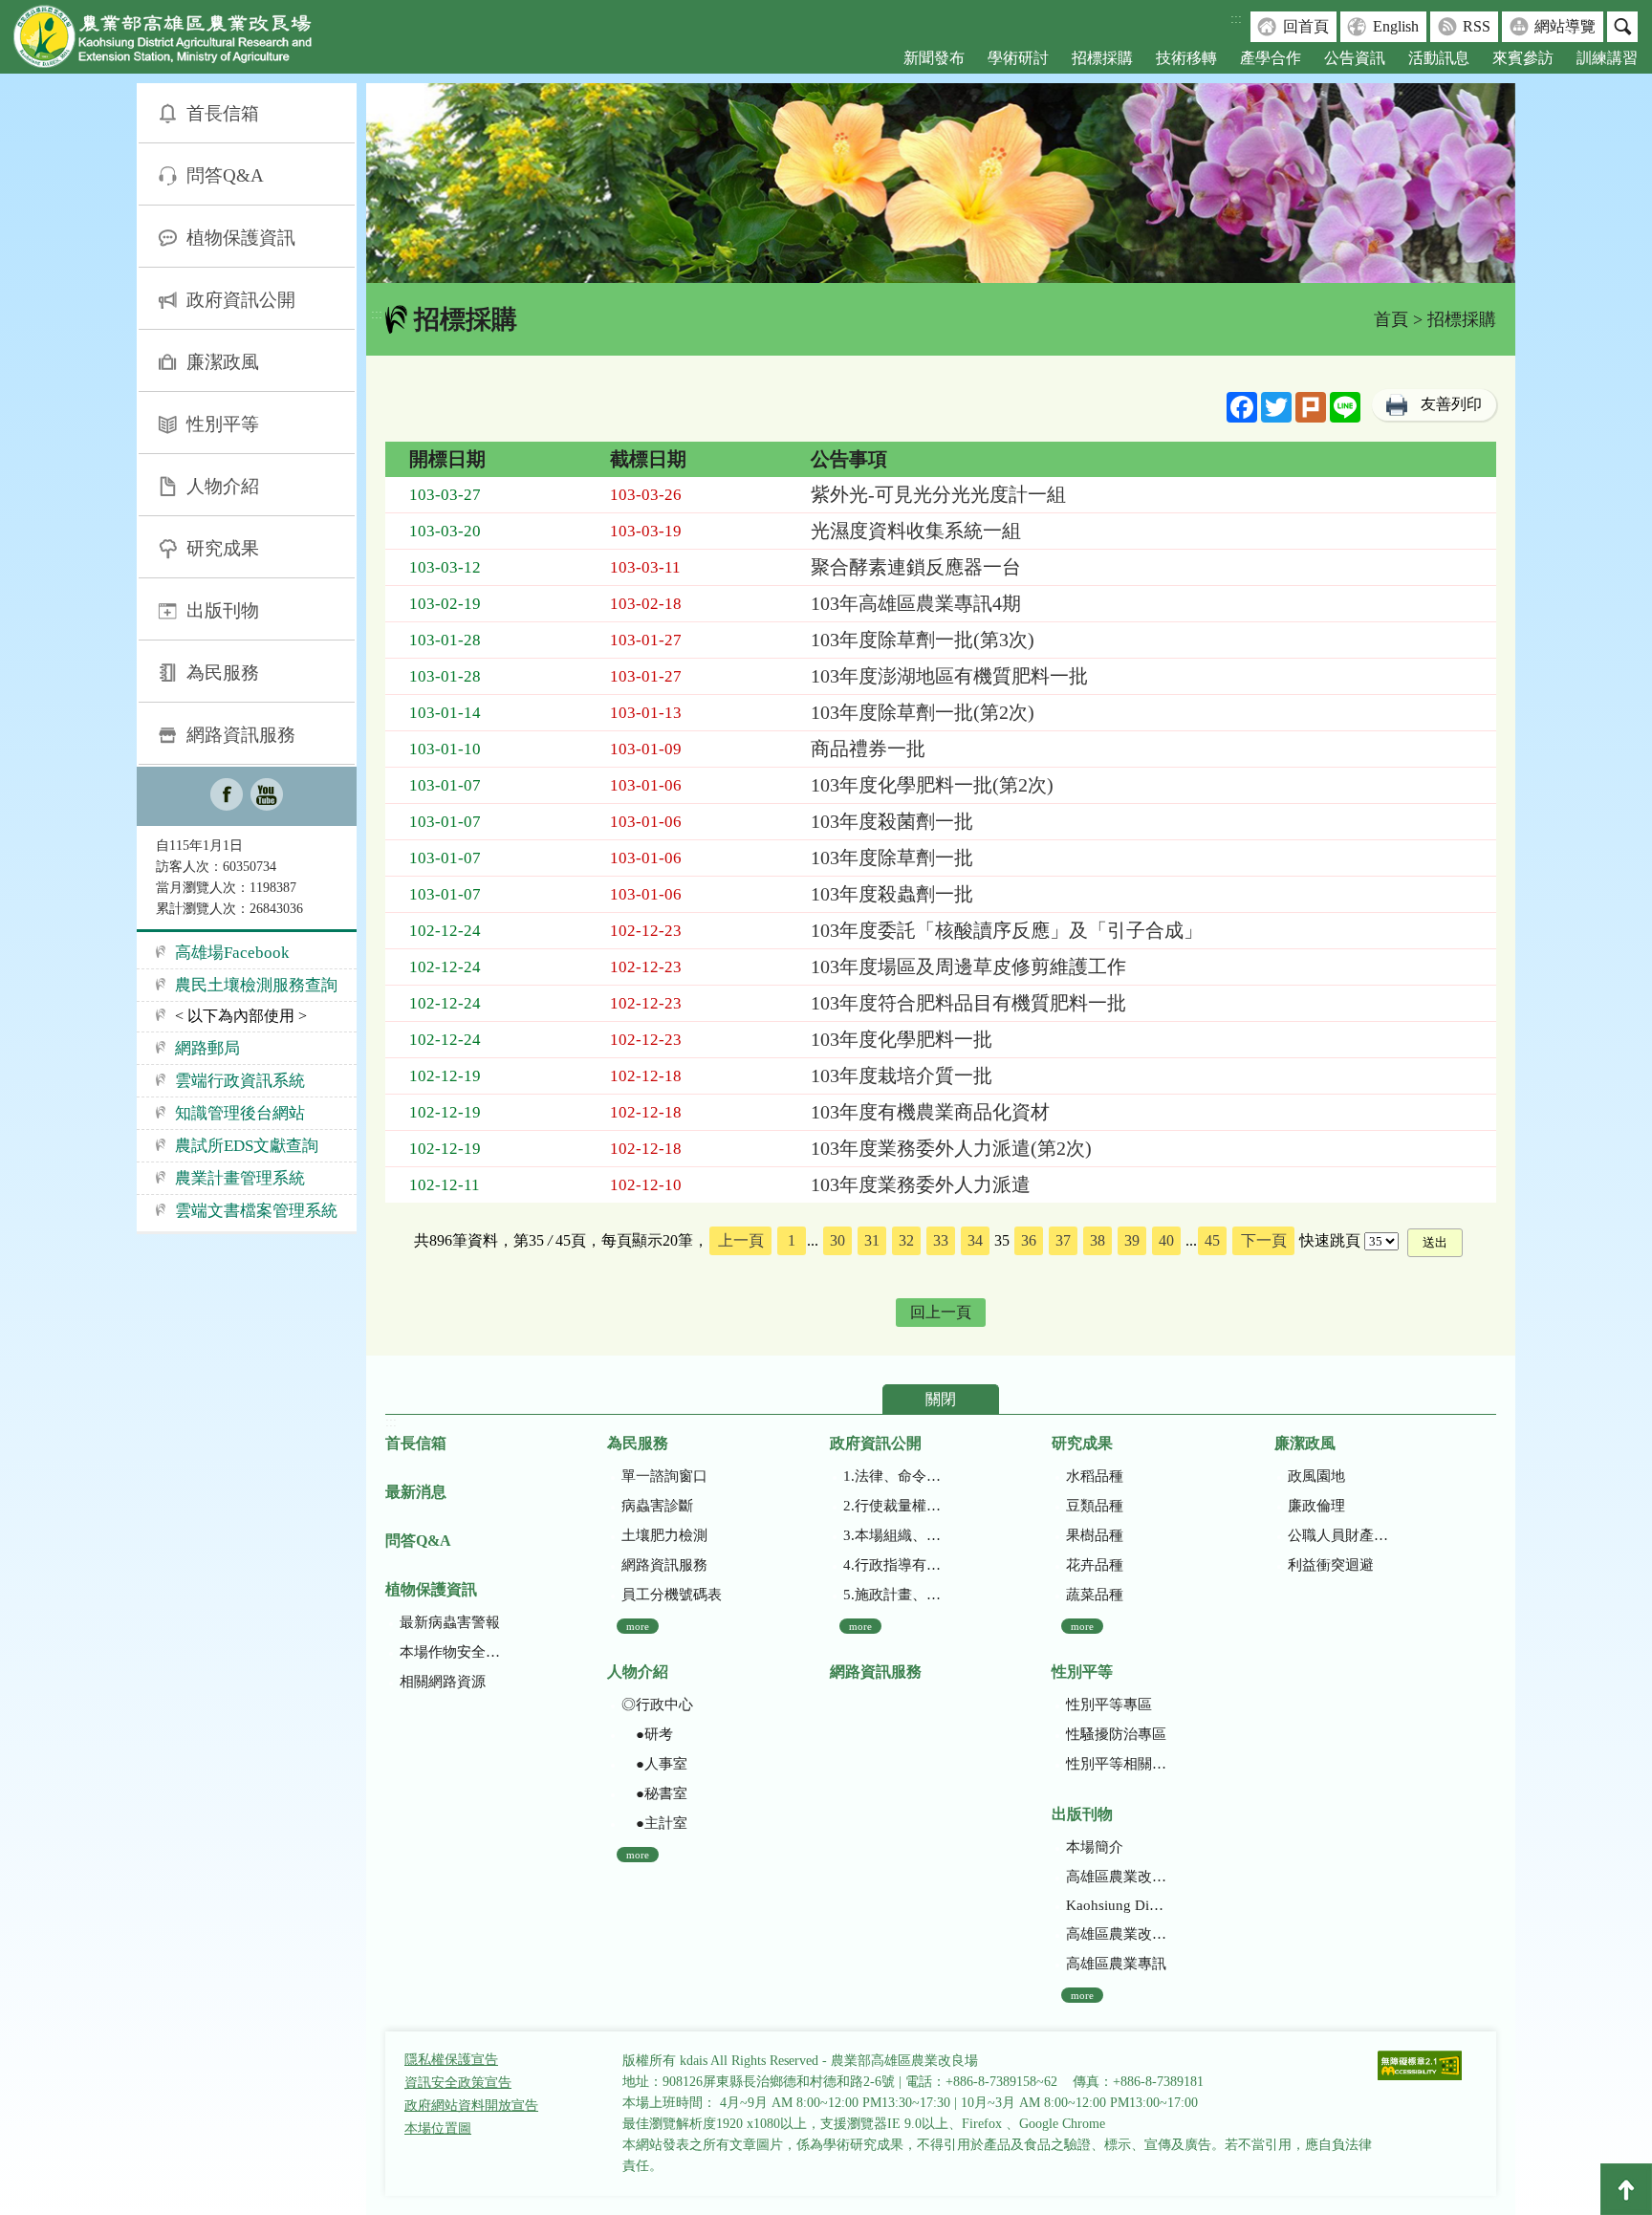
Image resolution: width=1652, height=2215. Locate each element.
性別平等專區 (1109, 1705)
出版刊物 (223, 610)
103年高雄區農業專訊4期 (916, 603)
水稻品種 (1095, 1476)
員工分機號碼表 (672, 1595)
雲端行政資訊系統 (240, 1081)
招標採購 (1102, 58)
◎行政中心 (657, 1705)
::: (1236, 19)
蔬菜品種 (1095, 1595)
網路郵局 (207, 1048)
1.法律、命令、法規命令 (893, 1476)
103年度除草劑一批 (892, 858)
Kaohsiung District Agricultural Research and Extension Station (1116, 1905)
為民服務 (223, 673)
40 (1166, 1240)
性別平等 (223, 424)
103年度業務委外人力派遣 (921, 1184)
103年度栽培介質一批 (902, 1075)
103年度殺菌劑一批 (892, 821)
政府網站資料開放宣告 (471, 2106)
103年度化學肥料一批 (902, 1039)
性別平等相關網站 (1116, 1764)
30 (837, 1240)
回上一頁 (941, 1312)
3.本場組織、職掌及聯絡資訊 (893, 1535)
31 (872, 1240)
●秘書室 (654, 1793)
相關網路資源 (443, 1682)
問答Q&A (225, 175)
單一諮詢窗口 (664, 1476)
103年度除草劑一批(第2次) (923, 712)
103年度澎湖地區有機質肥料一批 (949, 676)
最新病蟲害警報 (450, 1622)
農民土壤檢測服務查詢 (256, 985)
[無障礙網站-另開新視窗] (1420, 2067)
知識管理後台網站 (240, 1113)
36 (1029, 1240)
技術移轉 (1186, 58)
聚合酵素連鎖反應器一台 (916, 567)
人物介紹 (223, 486)
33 (941, 1240)
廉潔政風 (223, 362)
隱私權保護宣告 (451, 2060)
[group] (941, 183)
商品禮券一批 (868, 749)
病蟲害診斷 (657, 1506)
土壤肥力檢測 (664, 1535)
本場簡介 (1095, 1847)
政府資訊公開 (241, 300)
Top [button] (1626, 2189)
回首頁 (1306, 26)
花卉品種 (1095, 1565)
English (1396, 26)
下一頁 (1264, 1240)
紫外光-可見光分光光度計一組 (938, 494)
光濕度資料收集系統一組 (916, 531)
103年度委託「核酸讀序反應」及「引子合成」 (1007, 930)
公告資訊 (1355, 58)
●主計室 (654, 1823)
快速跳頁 (1330, 1240)
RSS (1477, 26)
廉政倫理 (1316, 1506)
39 (1132, 1240)
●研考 (647, 1734)
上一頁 (741, 1240)
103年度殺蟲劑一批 (892, 894)
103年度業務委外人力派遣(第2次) (951, 1148)
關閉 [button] (941, 1399)
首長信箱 (223, 113)
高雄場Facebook (232, 953)
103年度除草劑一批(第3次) (923, 640)
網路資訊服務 (241, 735)
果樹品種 (1095, 1535)
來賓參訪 (1523, 58)
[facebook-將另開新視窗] (227, 796)
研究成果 (223, 548)
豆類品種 (1095, 1506)
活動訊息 (1439, 58)
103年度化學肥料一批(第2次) (932, 785)
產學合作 (1271, 58)
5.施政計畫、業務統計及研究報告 (893, 1595)
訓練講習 (1607, 58)
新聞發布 (934, 58)
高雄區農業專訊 (1116, 1964)
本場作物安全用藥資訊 (450, 1652)
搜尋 (1622, 27)
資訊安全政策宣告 (458, 2083)
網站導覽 (1565, 26)
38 (1098, 1240)
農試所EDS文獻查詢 (247, 1146)
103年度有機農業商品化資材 (930, 1112)
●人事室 (654, 1764)
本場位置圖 (438, 2128)
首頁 (1391, 319)
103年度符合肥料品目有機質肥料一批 (968, 1003)
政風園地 (1316, 1476)
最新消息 (416, 1492)
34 (975, 1240)
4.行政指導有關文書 (893, 1565)
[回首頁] (177, 41)
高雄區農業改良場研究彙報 (1116, 1877)
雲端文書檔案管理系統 (256, 1211)
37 (1063, 1240)
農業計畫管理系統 (240, 1178)
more (638, 1626)
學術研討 (1018, 58)
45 (1212, 1240)
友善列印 (1451, 404)
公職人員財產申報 (1338, 1535)
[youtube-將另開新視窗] (267, 796)
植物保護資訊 (241, 238)
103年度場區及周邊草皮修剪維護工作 (968, 966)
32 (906, 1240)
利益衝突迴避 (1331, 1565)
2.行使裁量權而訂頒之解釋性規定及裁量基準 (893, 1506)
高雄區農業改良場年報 (1116, 1934)
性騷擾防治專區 (1116, 1734)
